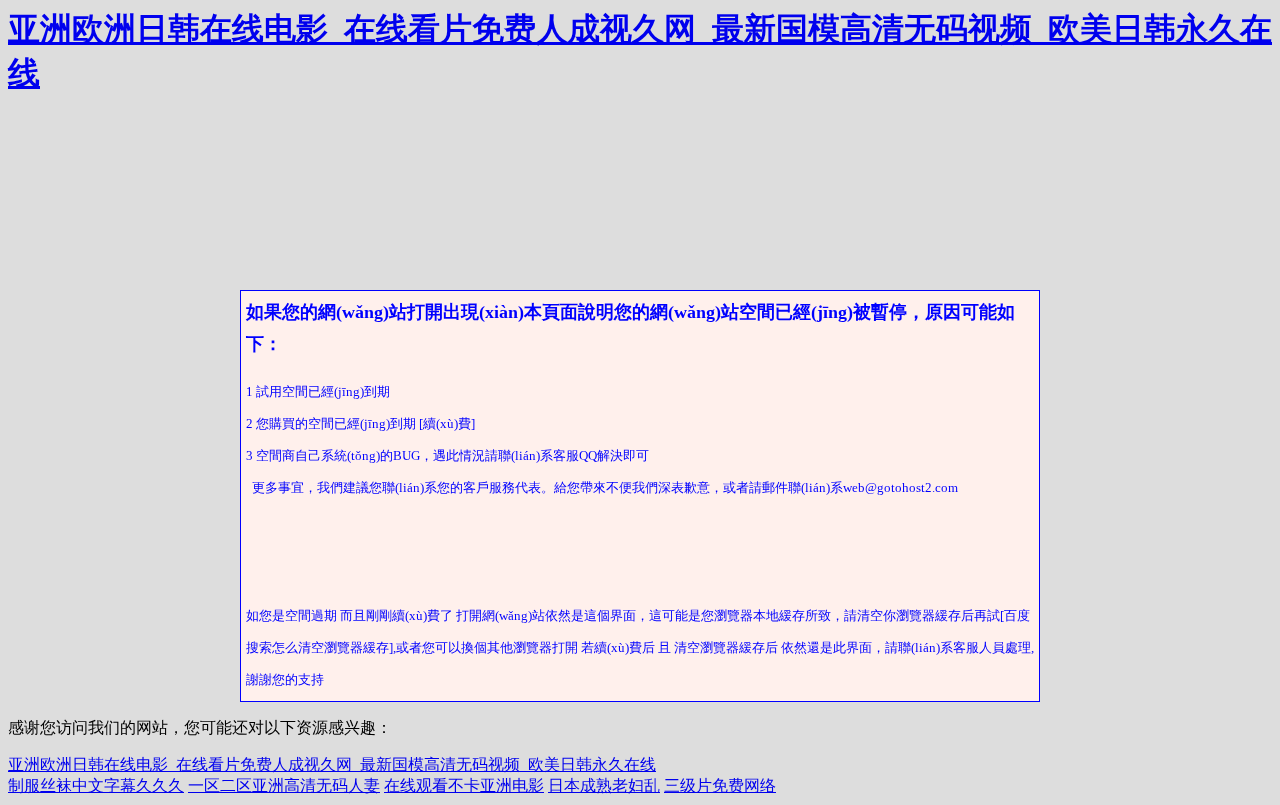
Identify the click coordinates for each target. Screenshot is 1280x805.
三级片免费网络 (720, 785)
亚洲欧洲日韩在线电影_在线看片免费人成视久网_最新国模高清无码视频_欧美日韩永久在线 (332, 764)
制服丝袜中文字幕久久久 (96, 785)
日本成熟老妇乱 (604, 785)
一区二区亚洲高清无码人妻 (284, 785)
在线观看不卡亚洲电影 (464, 785)
